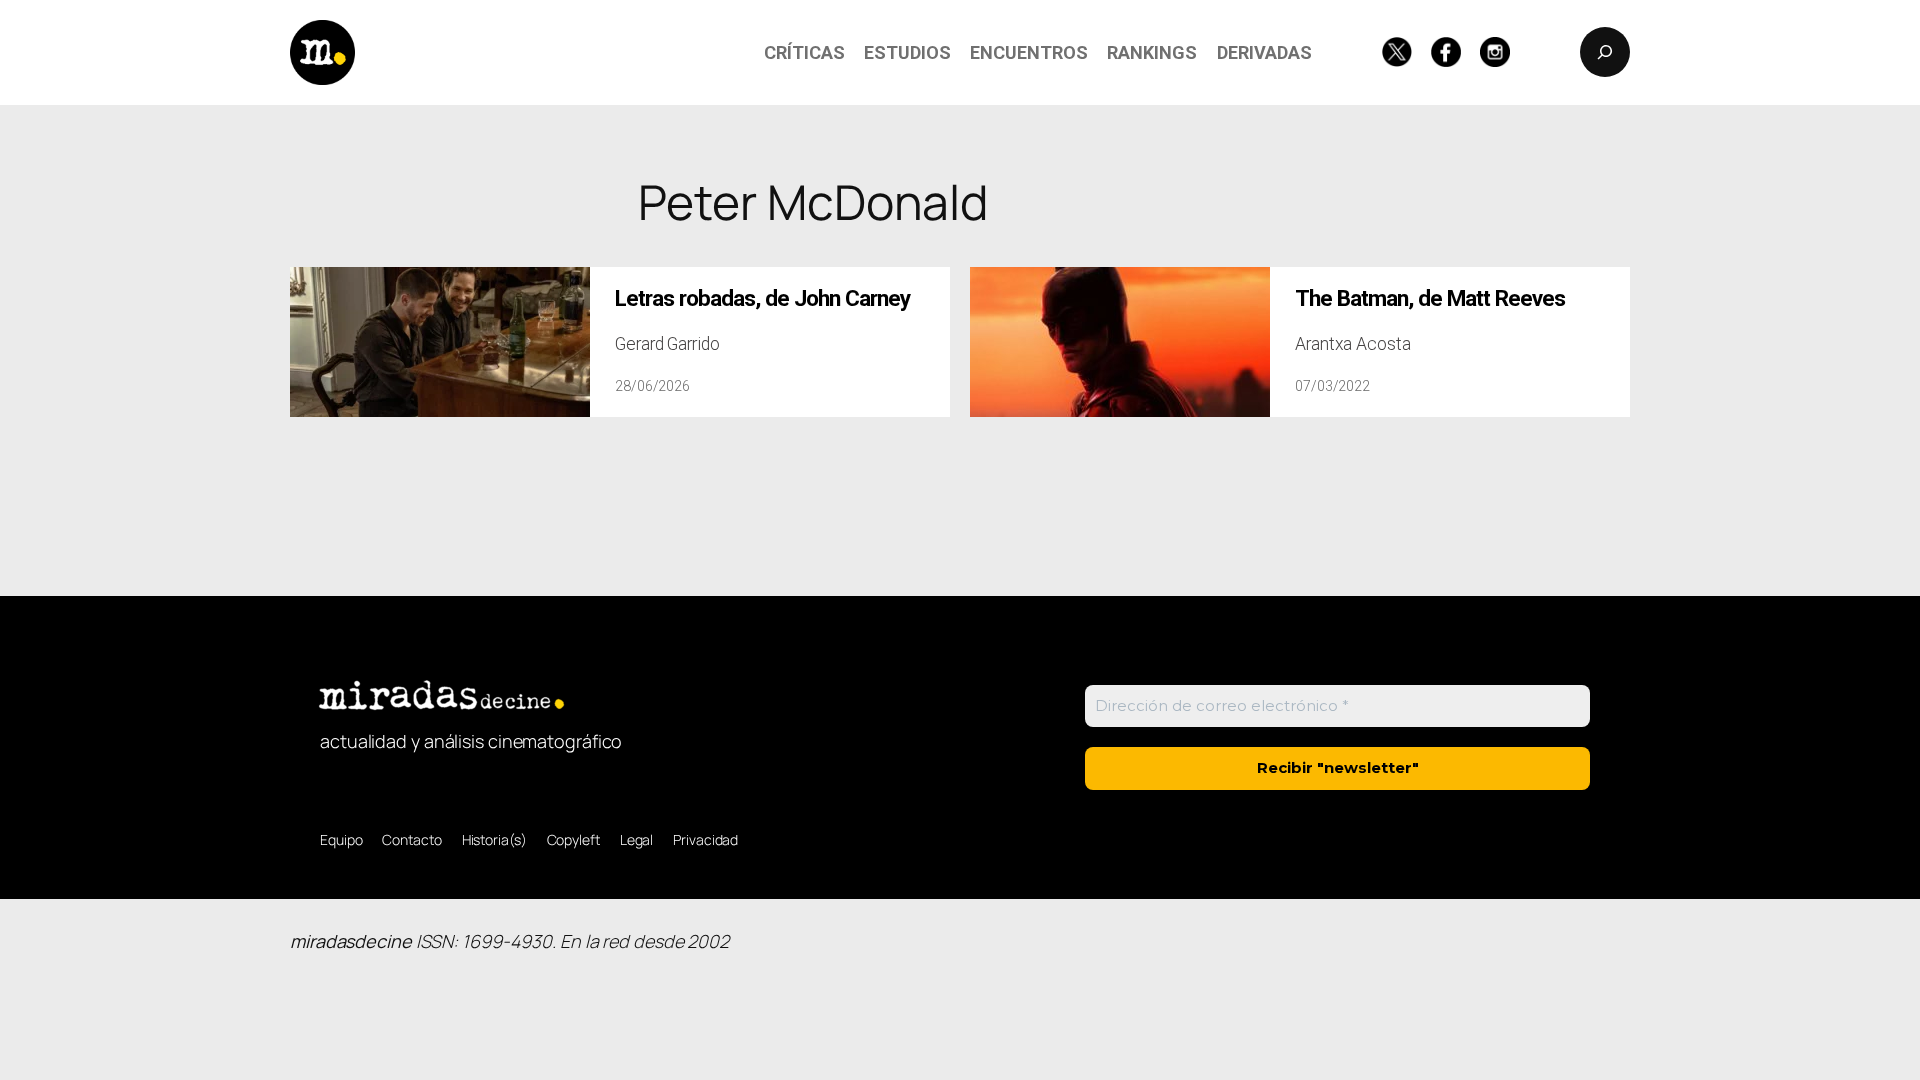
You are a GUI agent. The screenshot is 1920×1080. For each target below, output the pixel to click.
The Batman (1430, 298)
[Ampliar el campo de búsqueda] (1605, 52)
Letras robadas (762, 298)
